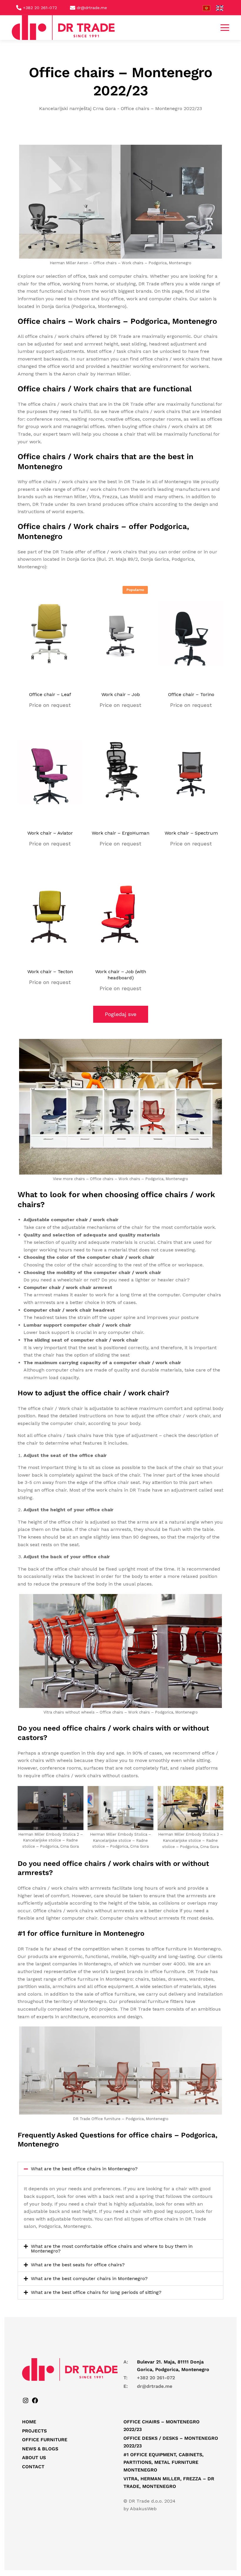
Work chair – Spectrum (191, 833)
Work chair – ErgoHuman (120, 833)
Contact (33, 2467)
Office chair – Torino (191, 694)
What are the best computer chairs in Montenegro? (89, 2278)
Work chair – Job (121, 694)
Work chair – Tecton (50, 972)
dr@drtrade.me (155, 2386)
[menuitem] (209, 8)
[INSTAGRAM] (26, 2402)
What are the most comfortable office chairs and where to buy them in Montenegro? (112, 2249)
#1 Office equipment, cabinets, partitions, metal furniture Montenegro (164, 2462)
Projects (34, 2431)
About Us (34, 2458)
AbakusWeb (143, 2509)
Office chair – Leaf (50, 694)
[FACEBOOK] (35, 2402)
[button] (225, 28)
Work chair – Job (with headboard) (121, 975)
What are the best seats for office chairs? (78, 2265)
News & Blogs (40, 2449)
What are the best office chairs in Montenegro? (84, 2169)
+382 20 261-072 (156, 2378)
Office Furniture (45, 2440)
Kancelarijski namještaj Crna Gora (77, 108)
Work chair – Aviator (50, 833)
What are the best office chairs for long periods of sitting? (96, 2292)
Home (29, 2422)
